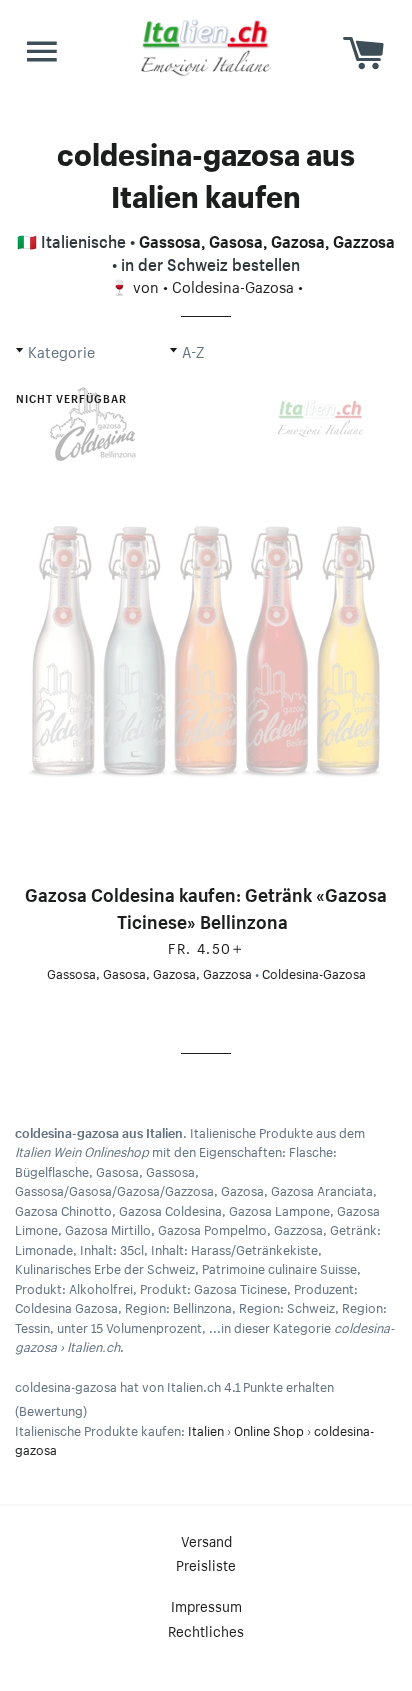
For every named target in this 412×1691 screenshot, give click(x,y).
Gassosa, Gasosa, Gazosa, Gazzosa (267, 239)
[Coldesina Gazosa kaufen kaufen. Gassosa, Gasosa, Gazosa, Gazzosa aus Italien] (206, 626)
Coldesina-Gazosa (233, 285)
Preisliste (206, 1564)
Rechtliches (206, 1630)
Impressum (206, 1605)
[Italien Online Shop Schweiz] (206, 47)
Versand (206, 1540)
